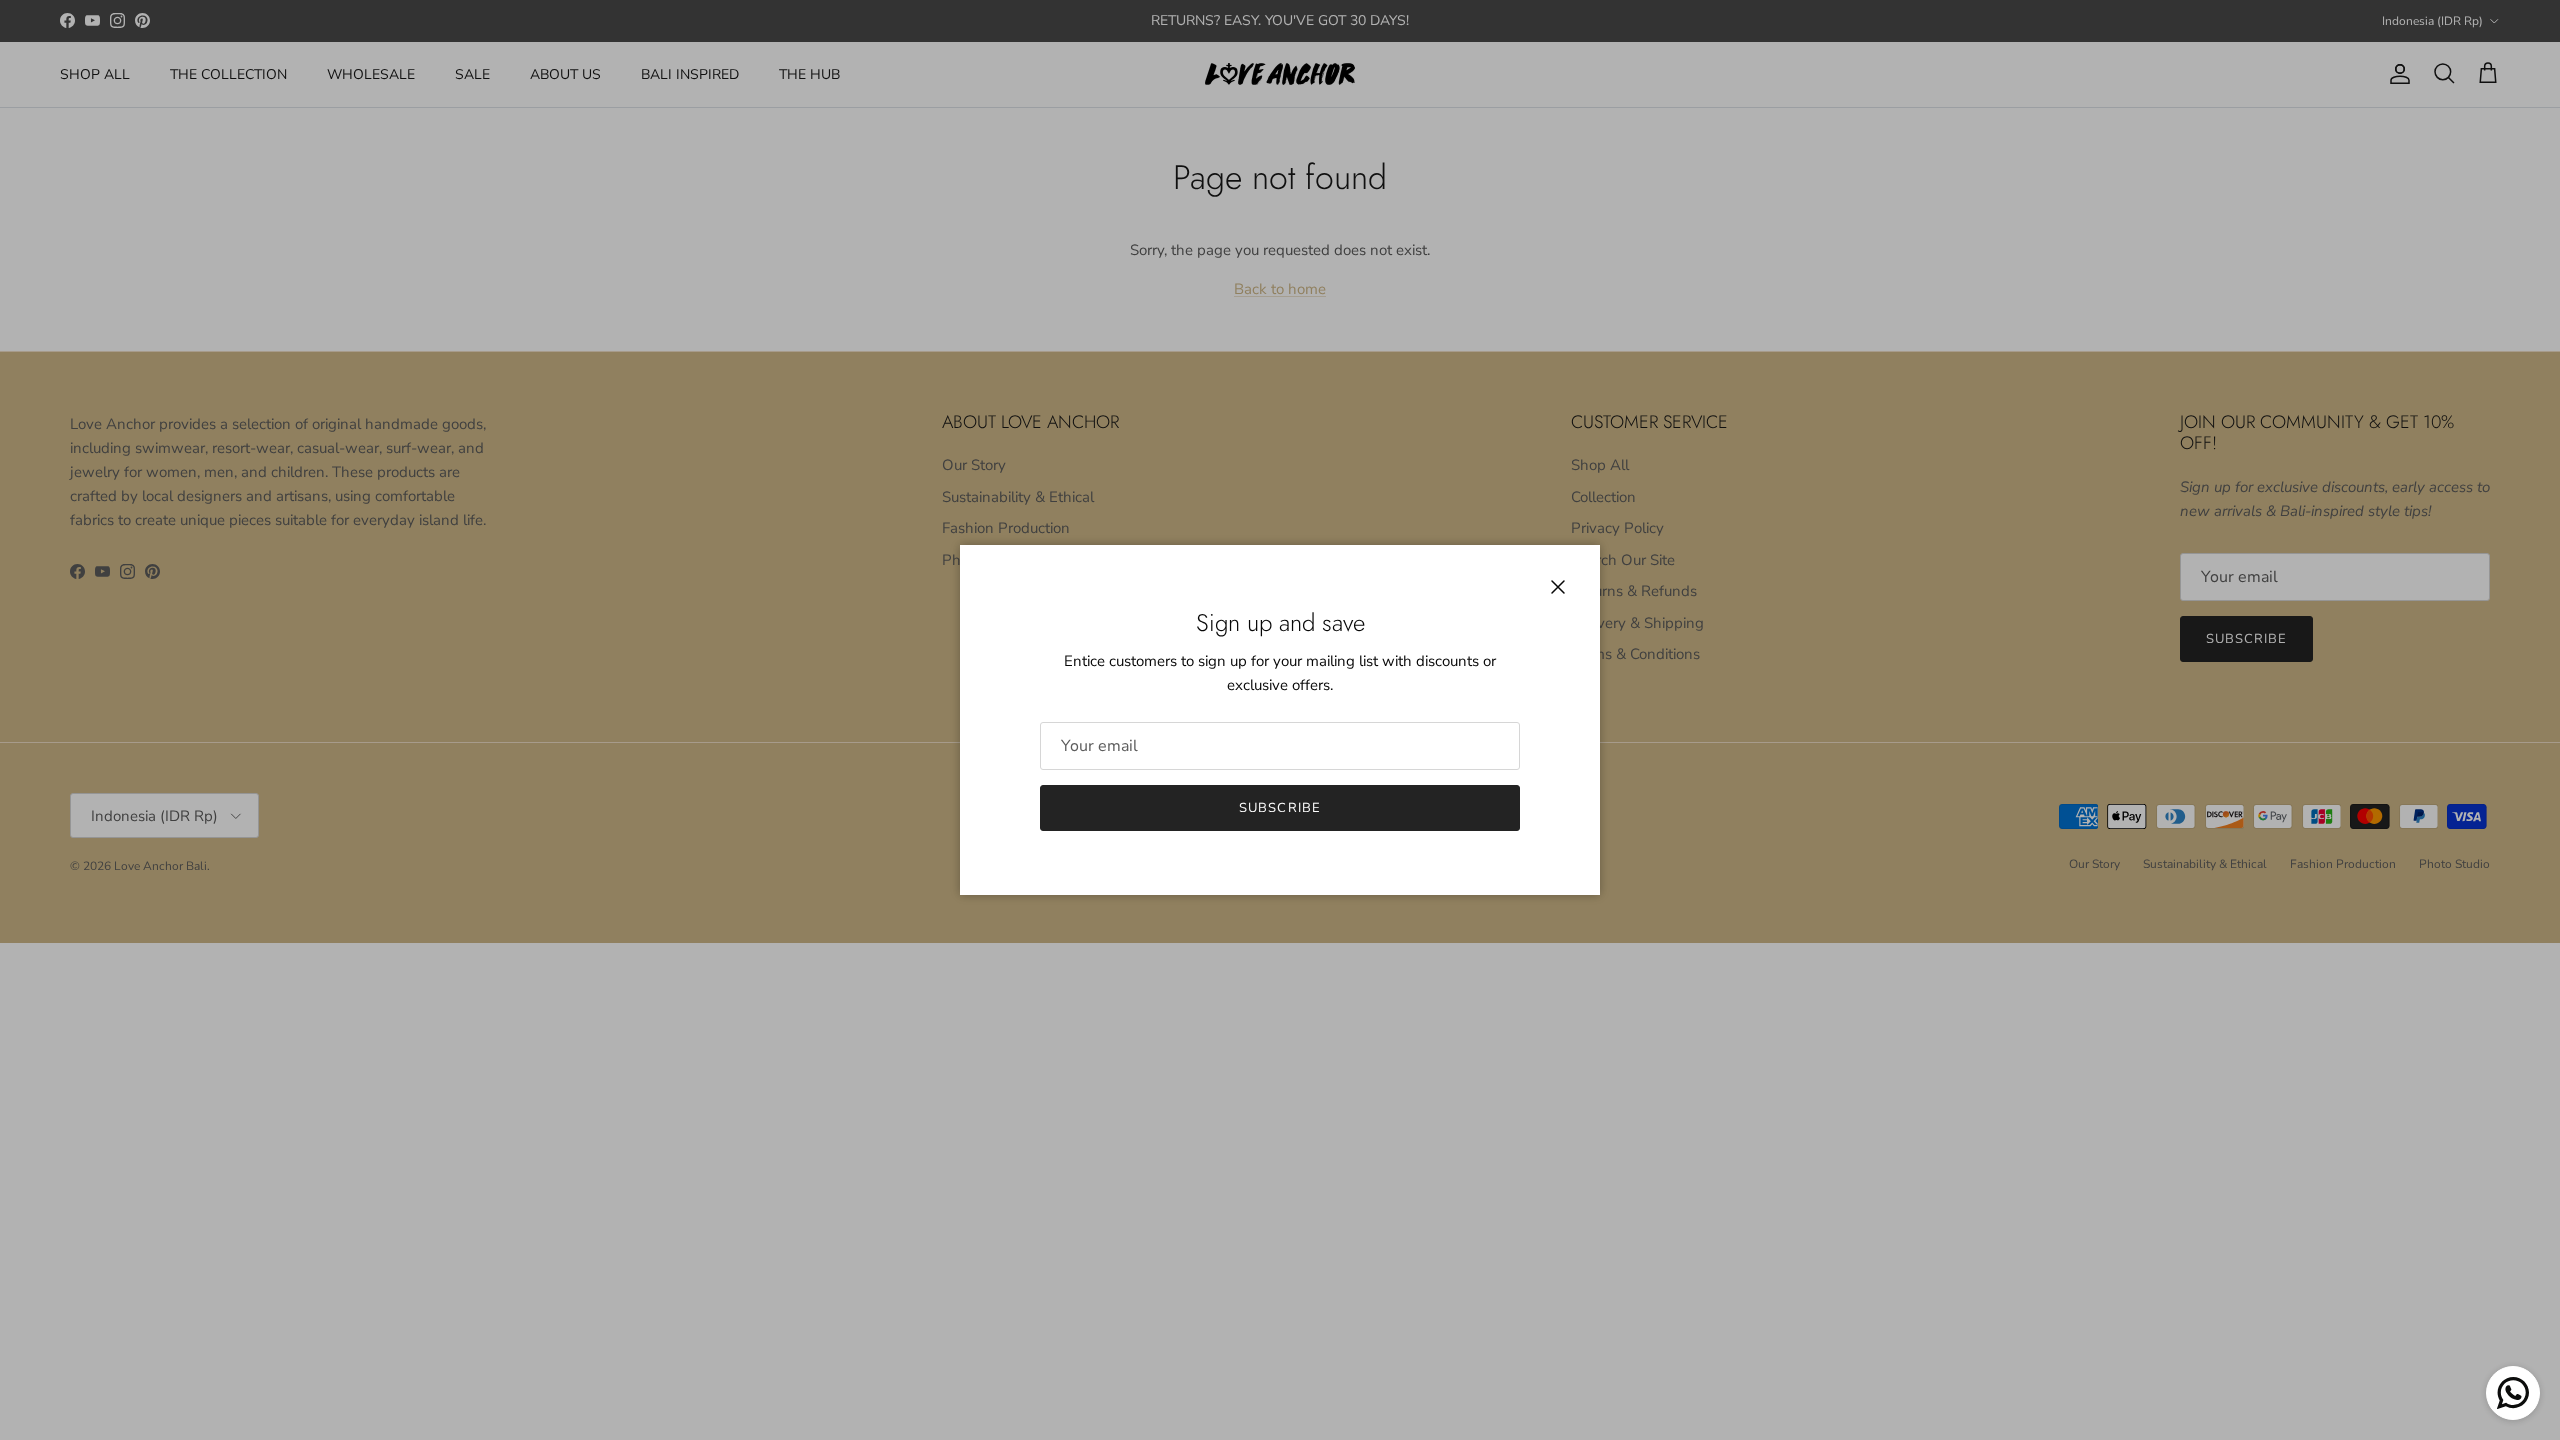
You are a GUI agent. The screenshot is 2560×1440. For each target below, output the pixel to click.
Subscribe (1279, 808)
